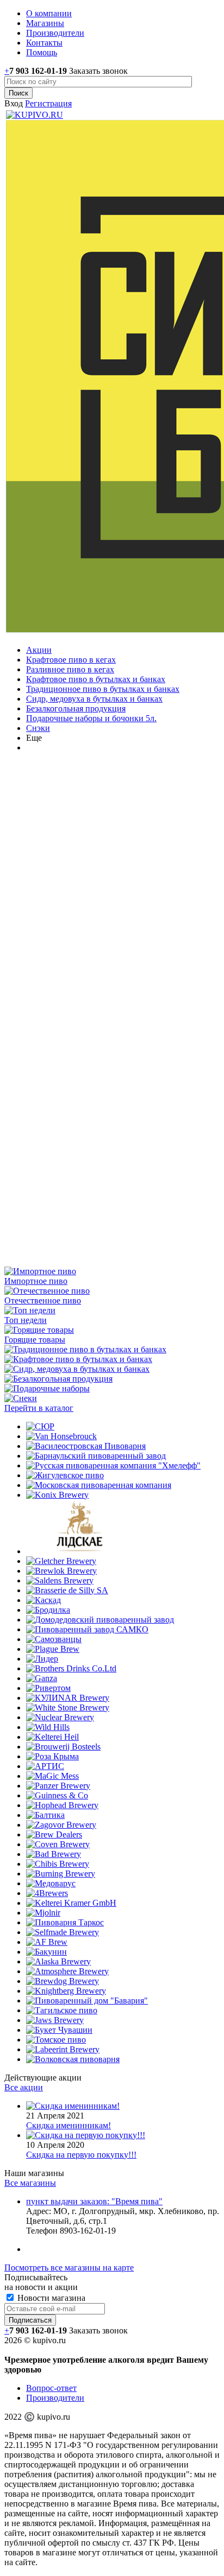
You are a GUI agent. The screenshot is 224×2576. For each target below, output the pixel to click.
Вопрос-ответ (51, 2388)
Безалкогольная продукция (76, 708)
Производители (55, 2398)
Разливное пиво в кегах (70, 669)
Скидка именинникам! (69, 2125)
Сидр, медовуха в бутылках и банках (94, 699)
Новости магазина (50, 2298)
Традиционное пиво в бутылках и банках (103, 689)
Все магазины (30, 2183)
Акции (39, 650)
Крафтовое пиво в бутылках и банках (96, 679)
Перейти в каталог (39, 1408)
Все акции (24, 2087)
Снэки (38, 728)
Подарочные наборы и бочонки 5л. (91, 718)
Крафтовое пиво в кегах (71, 660)
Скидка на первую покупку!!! (81, 2155)
